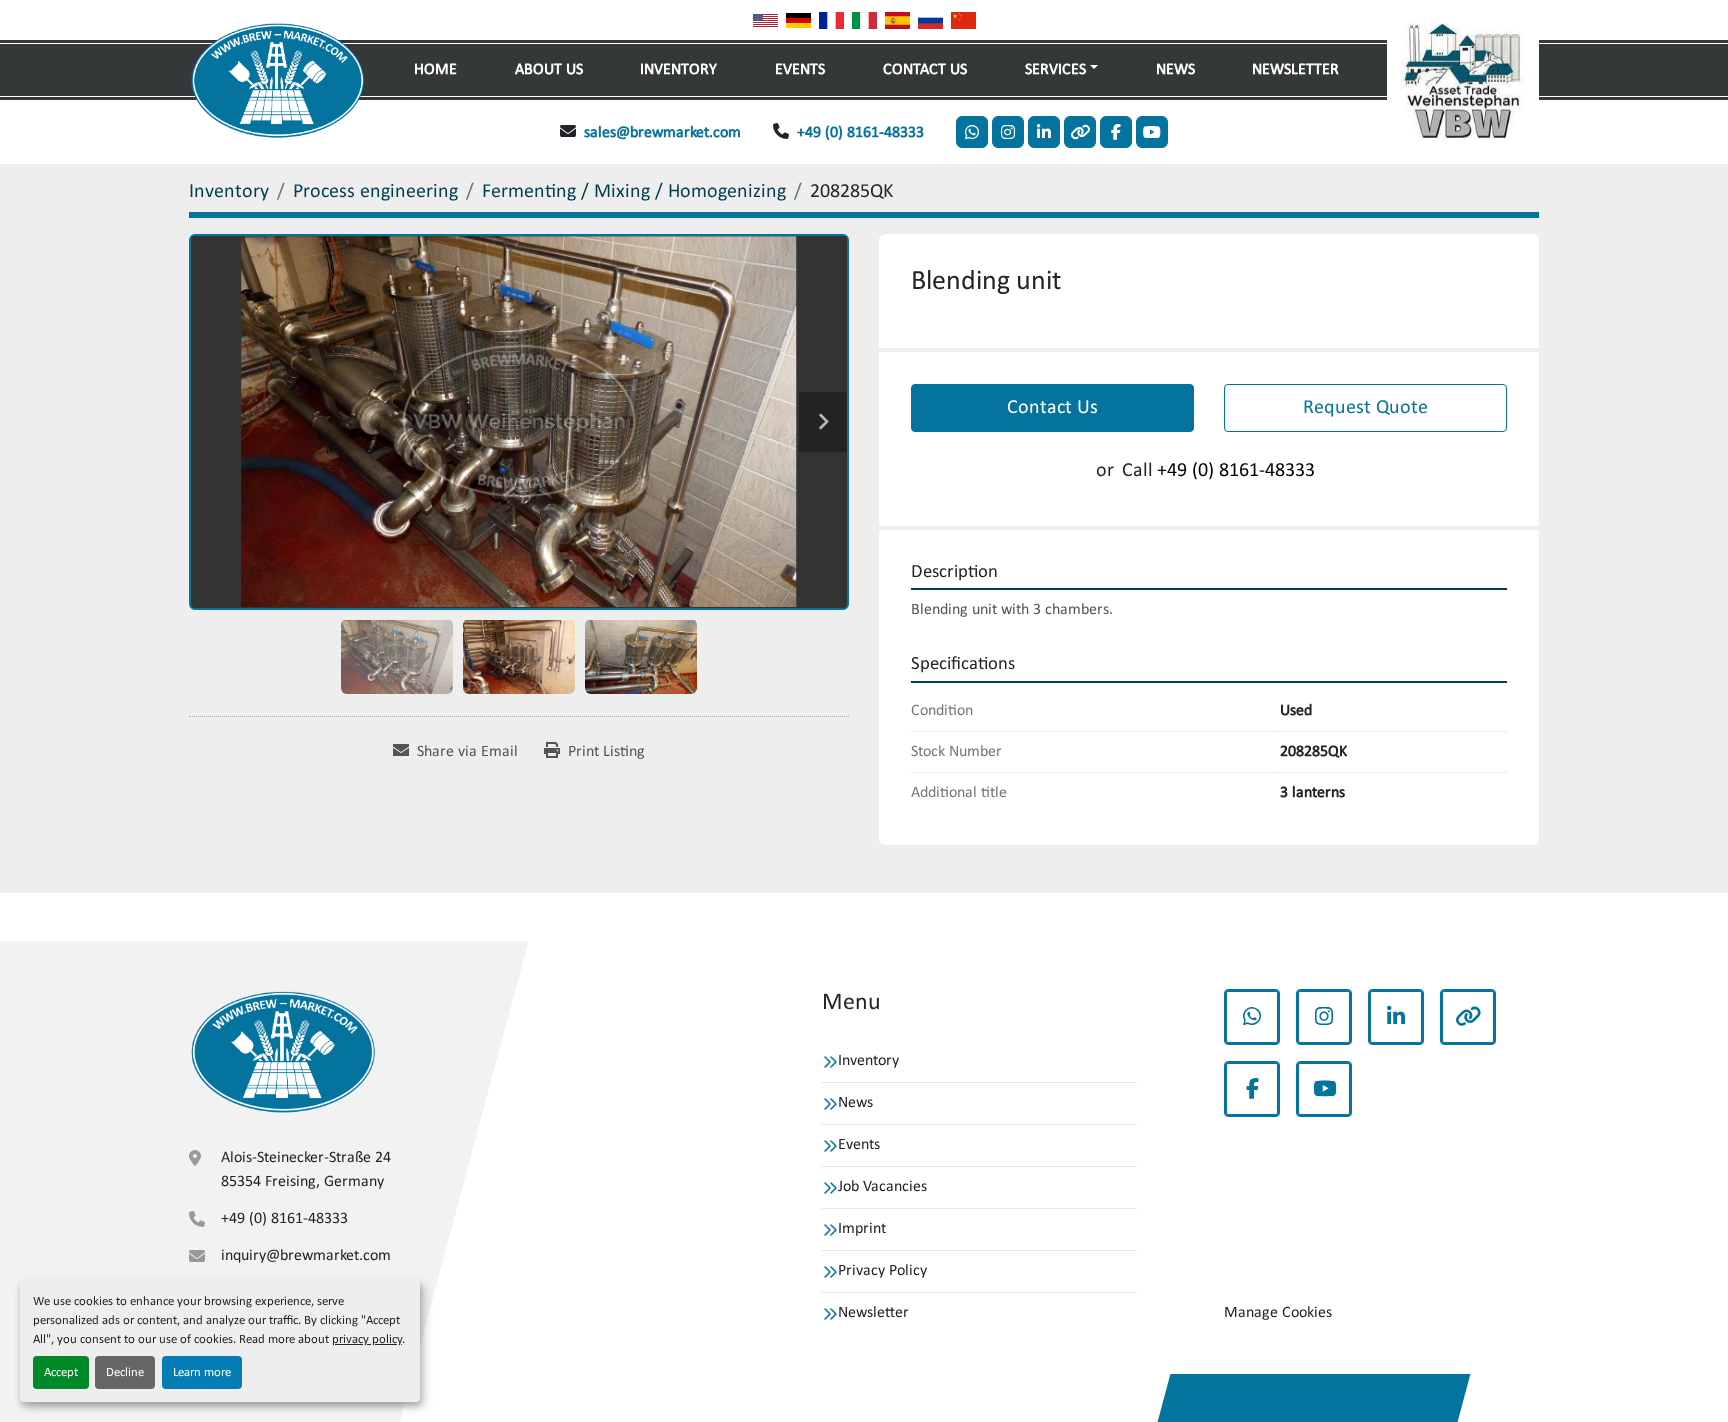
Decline (125, 1372)
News (1175, 70)
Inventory (678, 70)
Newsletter (1295, 70)
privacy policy (367, 1339)
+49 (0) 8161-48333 (860, 133)
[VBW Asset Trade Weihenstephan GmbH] (283, 1052)
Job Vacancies (882, 1187)
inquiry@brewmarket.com (306, 1256)
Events (800, 70)
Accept (61, 1372)
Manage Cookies (1278, 1313)
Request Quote (1365, 408)
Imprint (862, 1229)
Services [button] (1055, 70)
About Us (549, 70)
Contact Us (925, 70)
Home (435, 70)
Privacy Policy (882, 1271)
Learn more (202, 1372)
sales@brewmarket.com (662, 133)
